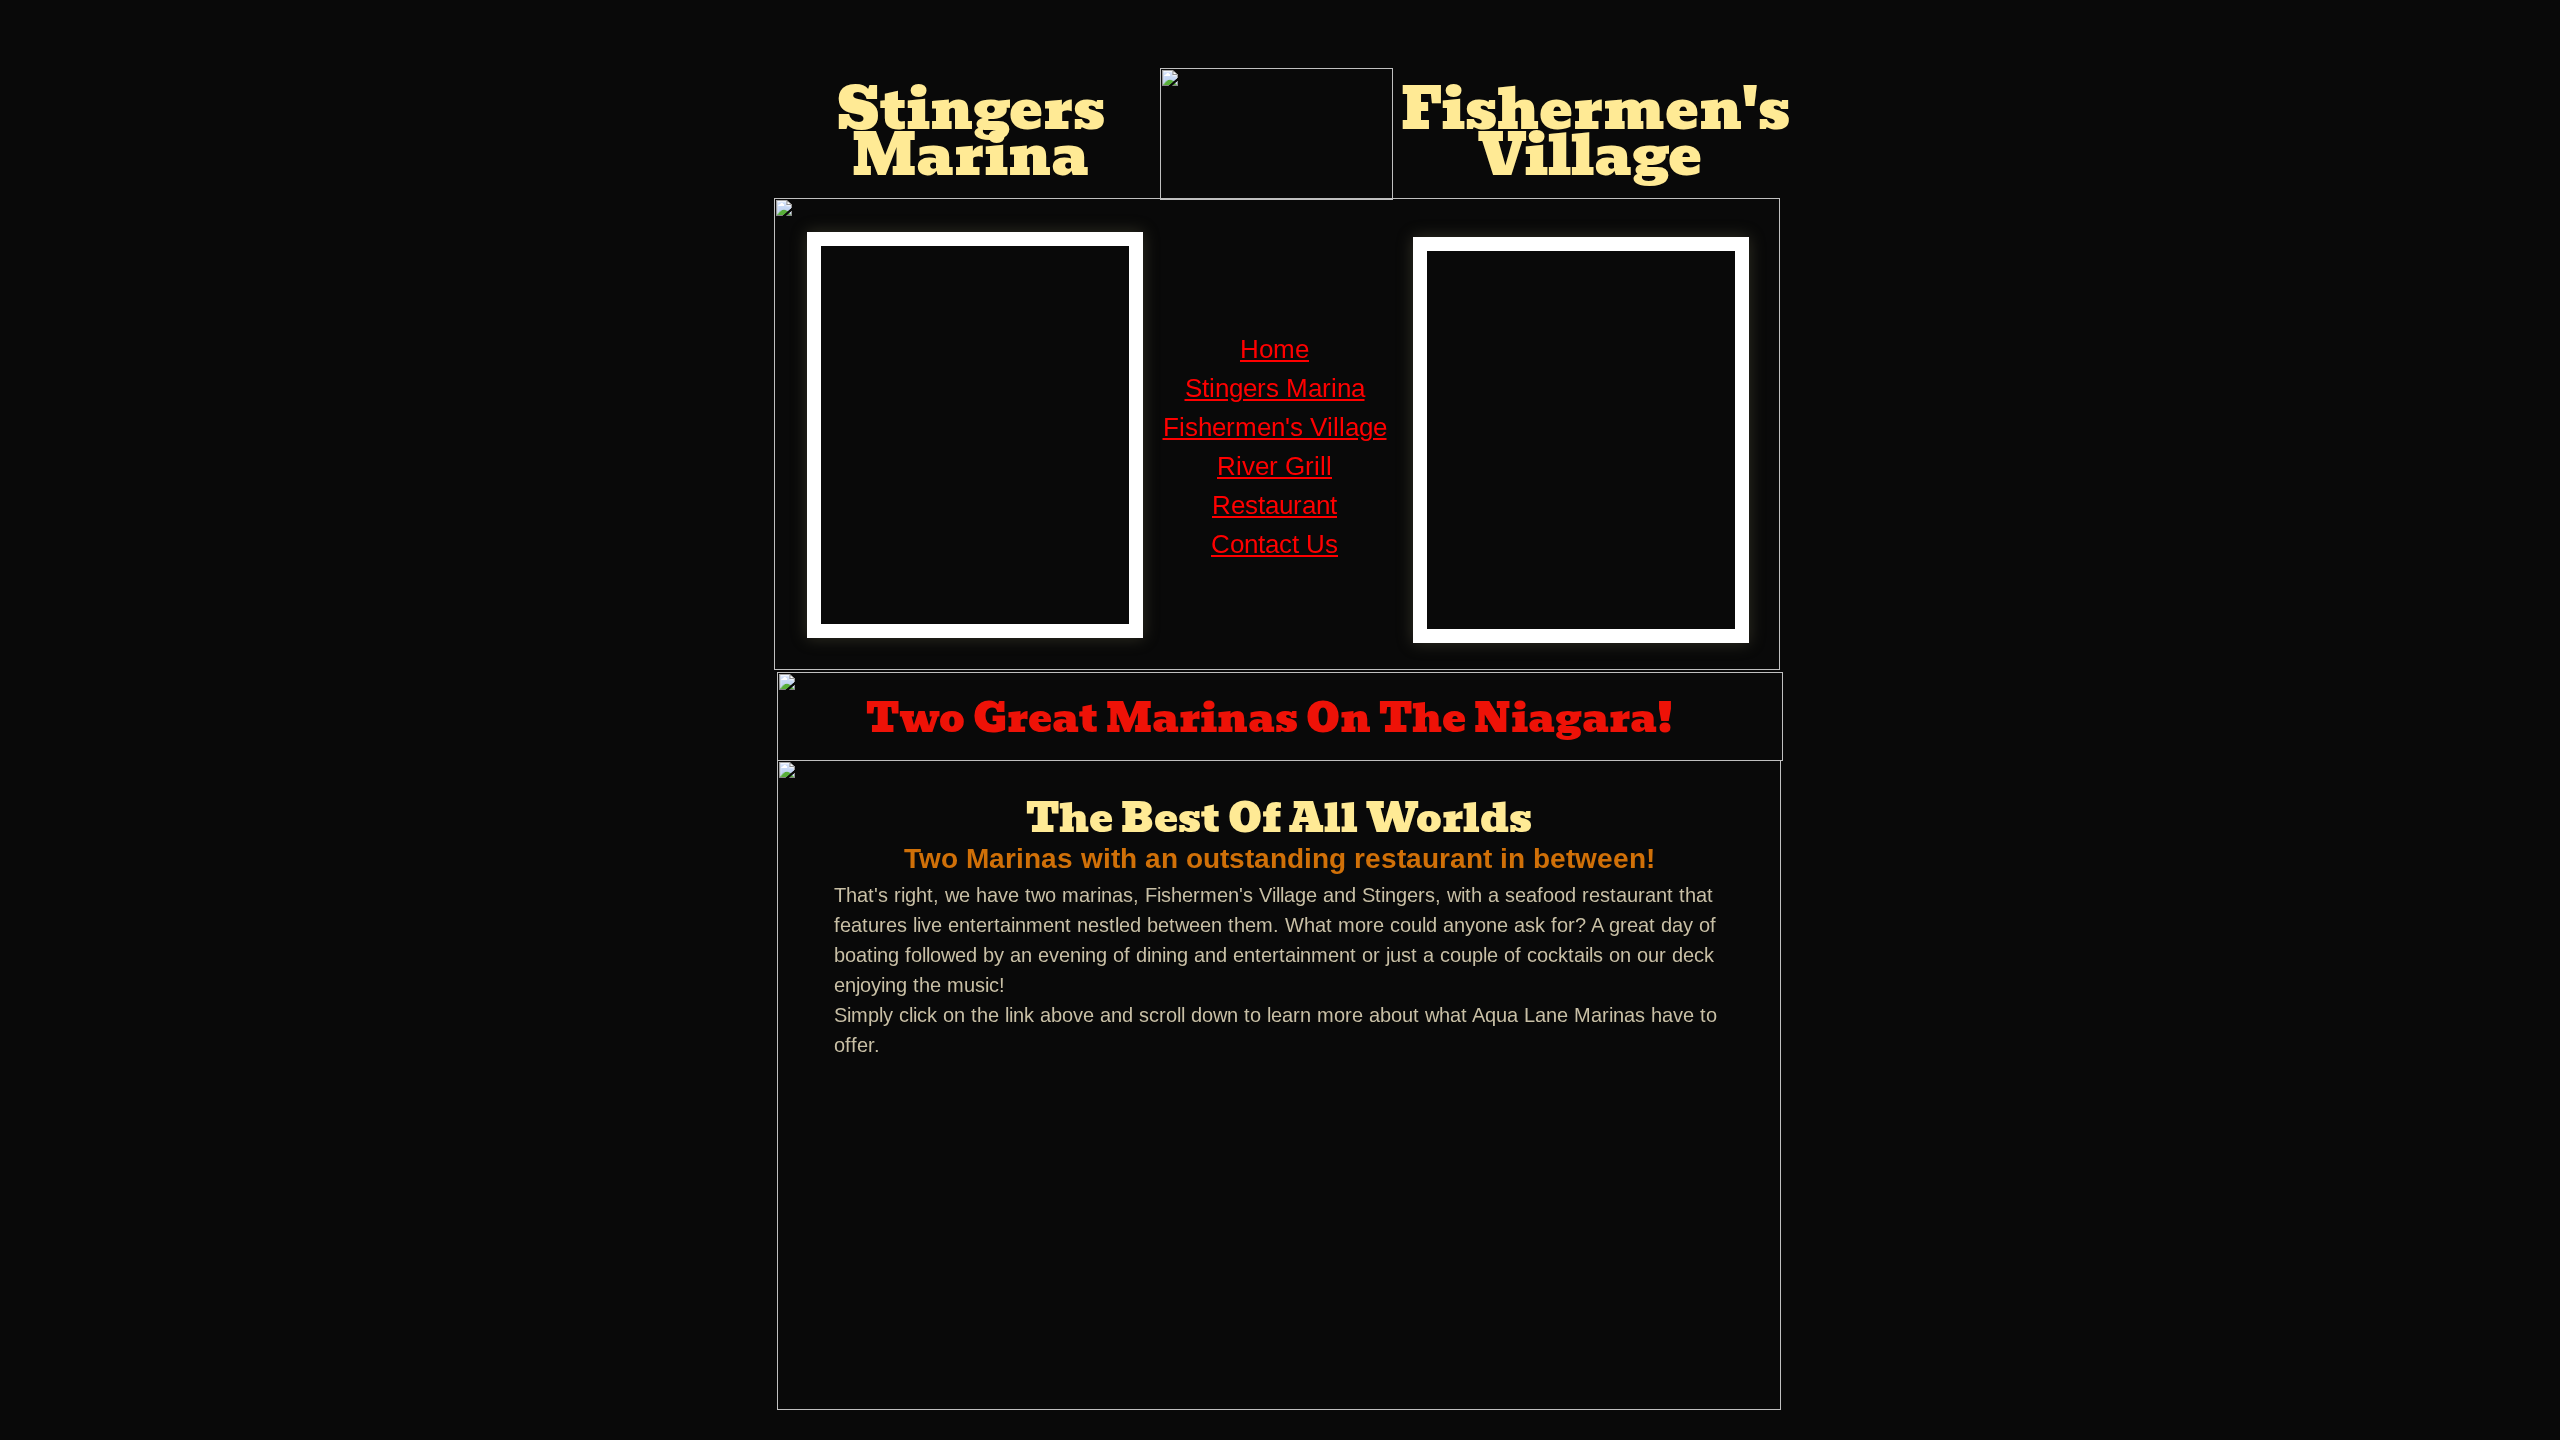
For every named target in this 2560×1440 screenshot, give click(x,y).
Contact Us (1274, 544)
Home (1274, 349)
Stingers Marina (1275, 388)
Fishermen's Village (1275, 427)
